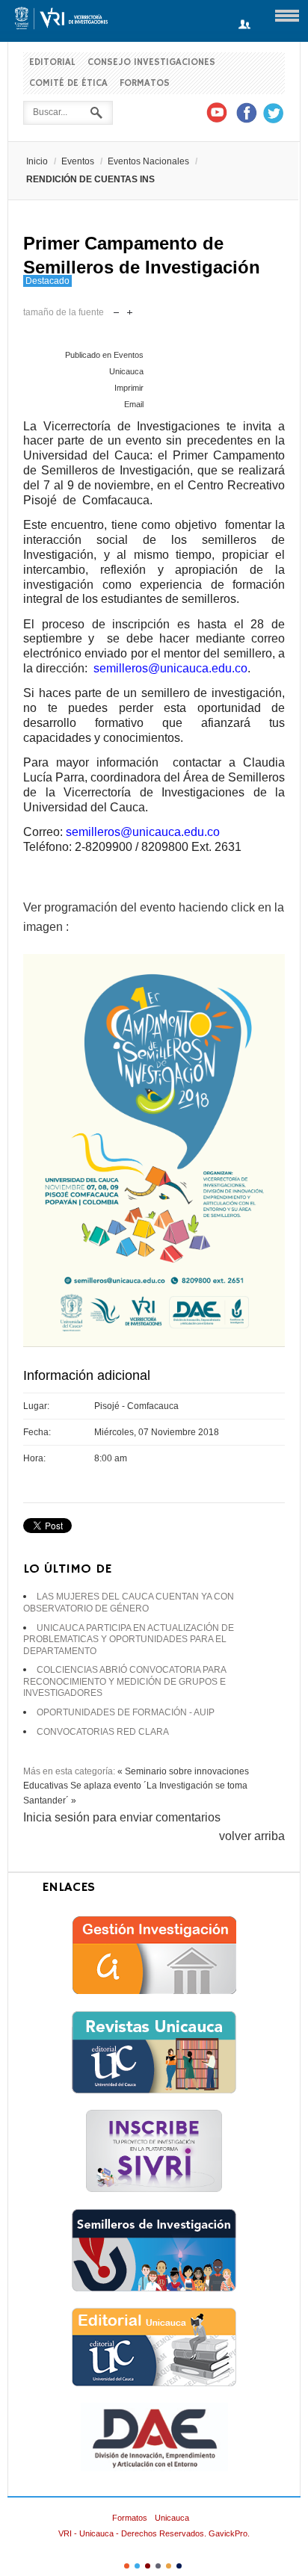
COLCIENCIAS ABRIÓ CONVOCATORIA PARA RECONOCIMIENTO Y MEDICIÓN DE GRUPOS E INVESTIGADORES (124, 1681)
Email (134, 404)
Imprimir (129, 388)
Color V (169, 2566)
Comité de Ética (68, 83)
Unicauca (172, 2518)
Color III (148, 2566)
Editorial (52, 62)
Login (244, 25)
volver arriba (252, 1836)
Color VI (179, 2566)
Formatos (145, 83)
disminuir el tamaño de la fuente (116, 309)
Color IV (158, 2566)
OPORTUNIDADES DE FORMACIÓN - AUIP (126, 1712)
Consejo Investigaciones (151, 62)
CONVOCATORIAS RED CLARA (103, 1732)
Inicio (37, 161)
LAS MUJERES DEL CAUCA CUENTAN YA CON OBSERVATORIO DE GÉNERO (129, 1603)
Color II (137, 2566)
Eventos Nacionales (148, 161)
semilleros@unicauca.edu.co (170, 668)
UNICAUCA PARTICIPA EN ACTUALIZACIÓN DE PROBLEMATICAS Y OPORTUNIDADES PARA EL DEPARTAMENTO (129, 1640)
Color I (127, 2566)
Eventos (78, 161)
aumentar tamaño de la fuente (130, 309)
